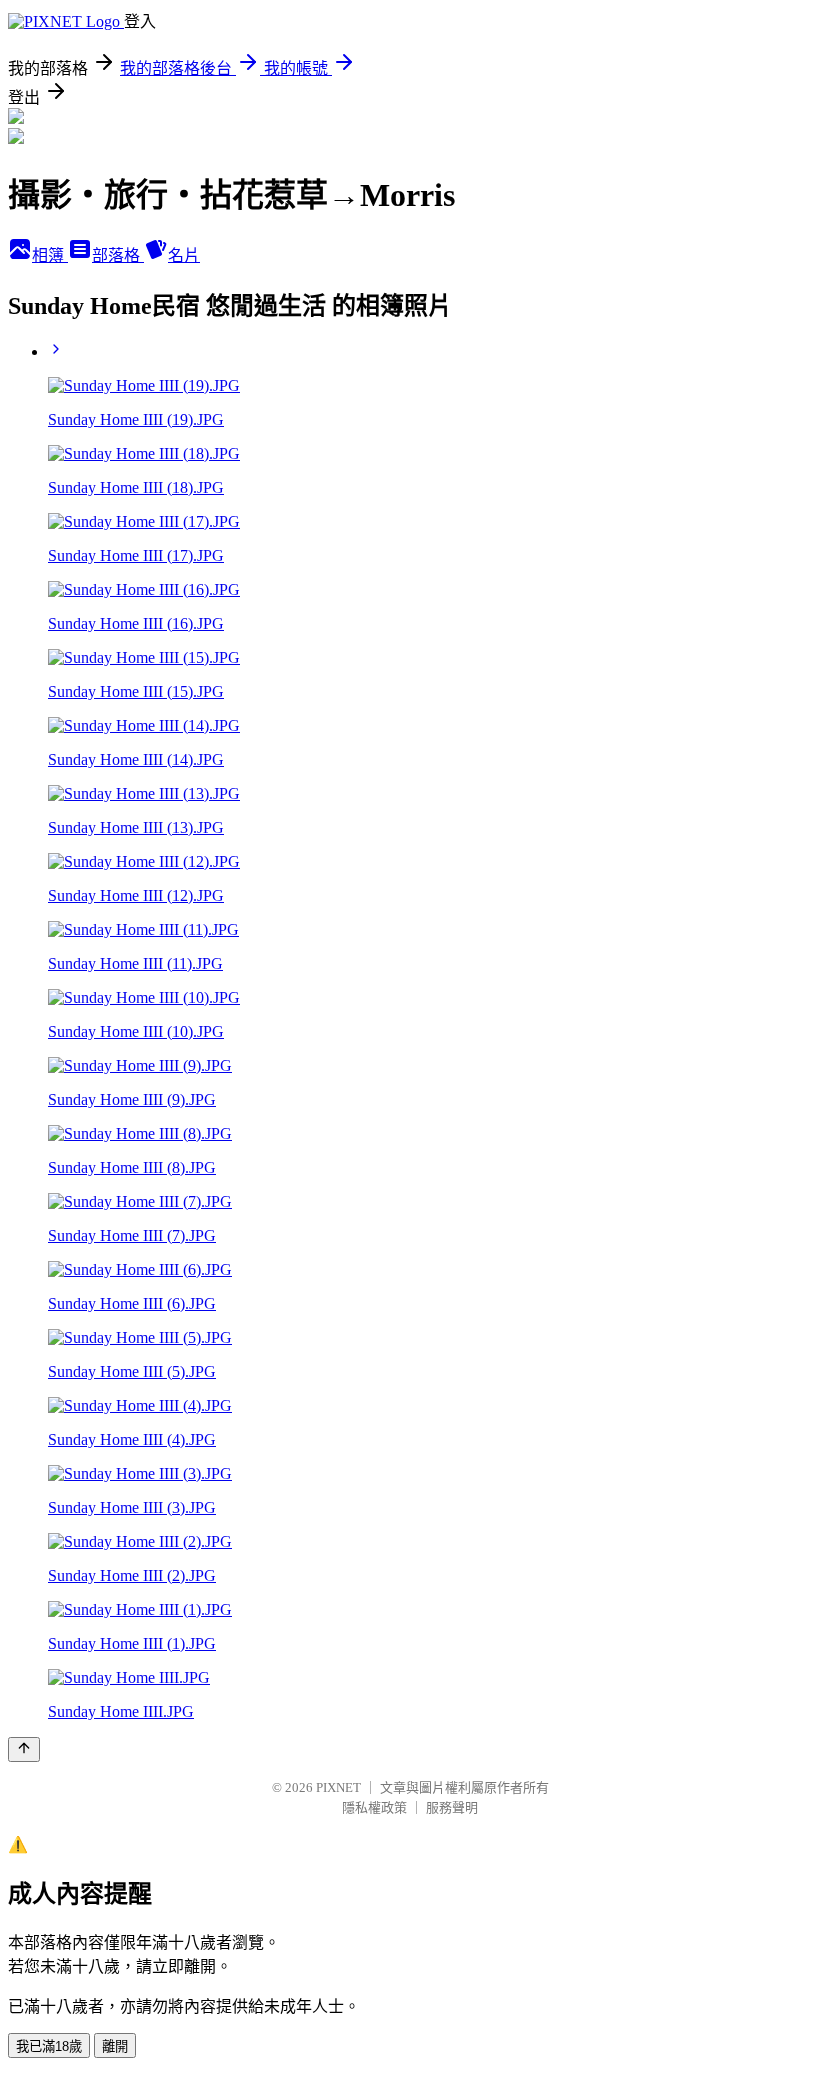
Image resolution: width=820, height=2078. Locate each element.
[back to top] (24, 1749)
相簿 (50, 255)
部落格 (118, 255)
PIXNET (338, 1787)
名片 (184, 255)
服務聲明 (452, 1807)
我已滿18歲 (49, 2046)
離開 (115, 2046)
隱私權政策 (374, 1807)
